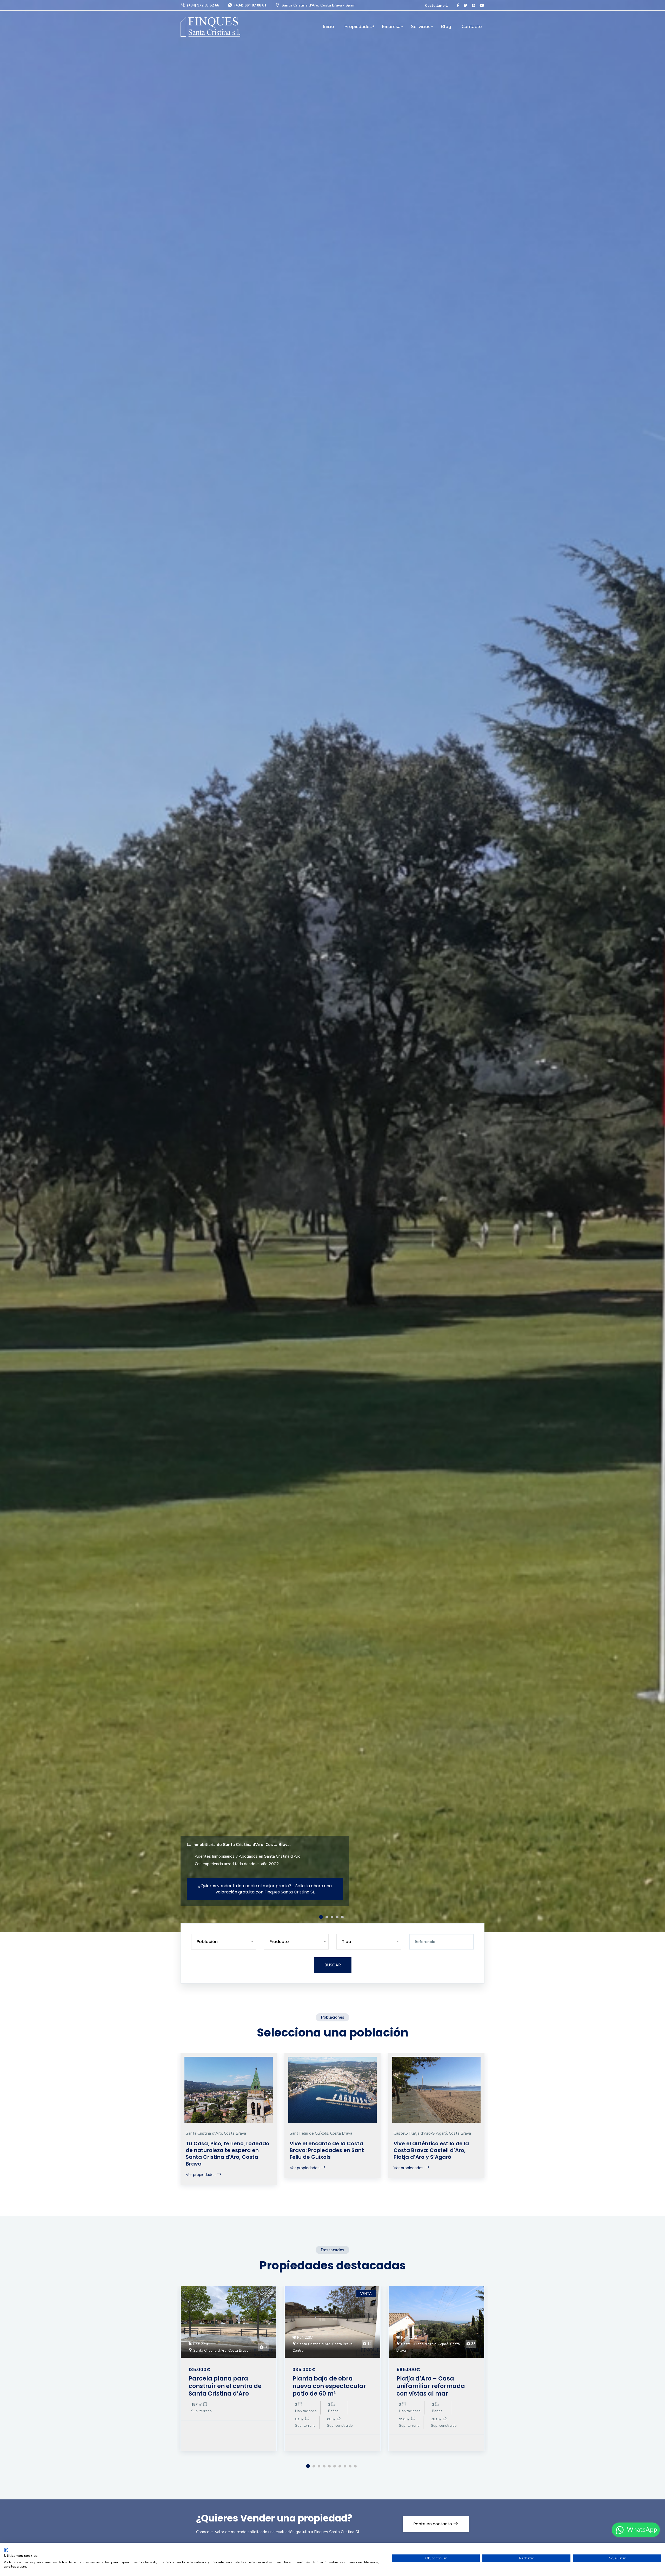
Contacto (472, 26)
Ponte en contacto (433, 2524)
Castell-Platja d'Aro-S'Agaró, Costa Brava (432, 2133)
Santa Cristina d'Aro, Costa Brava (216, 2133)
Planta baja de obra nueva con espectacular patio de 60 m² (329, 2386)
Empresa (391, 26)
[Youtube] (482, 6)
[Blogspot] (474, 6)
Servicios (421, 26)
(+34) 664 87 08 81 (250, 5)
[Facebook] (458, 6)
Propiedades (358, 26)
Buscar (333, 1965)
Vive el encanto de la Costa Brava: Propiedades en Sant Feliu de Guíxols (327, 2150)
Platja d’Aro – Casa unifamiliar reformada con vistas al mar (431, 2386)
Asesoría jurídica (214, 1892)
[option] (332, 966)
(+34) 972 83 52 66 (202, 5)
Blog (446, 26)
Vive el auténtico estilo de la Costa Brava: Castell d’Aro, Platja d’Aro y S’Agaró (431, 2150)
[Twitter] (465, 6)
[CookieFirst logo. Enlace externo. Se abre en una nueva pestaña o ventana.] (6, 2550)
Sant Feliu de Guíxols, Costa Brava (321, 2133)
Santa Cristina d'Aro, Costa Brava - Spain (318, 5)
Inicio (329, 26)
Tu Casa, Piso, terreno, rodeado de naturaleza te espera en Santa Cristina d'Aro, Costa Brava (228, 2154)
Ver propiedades (201, 2175)
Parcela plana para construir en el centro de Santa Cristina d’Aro (225, 2386)
